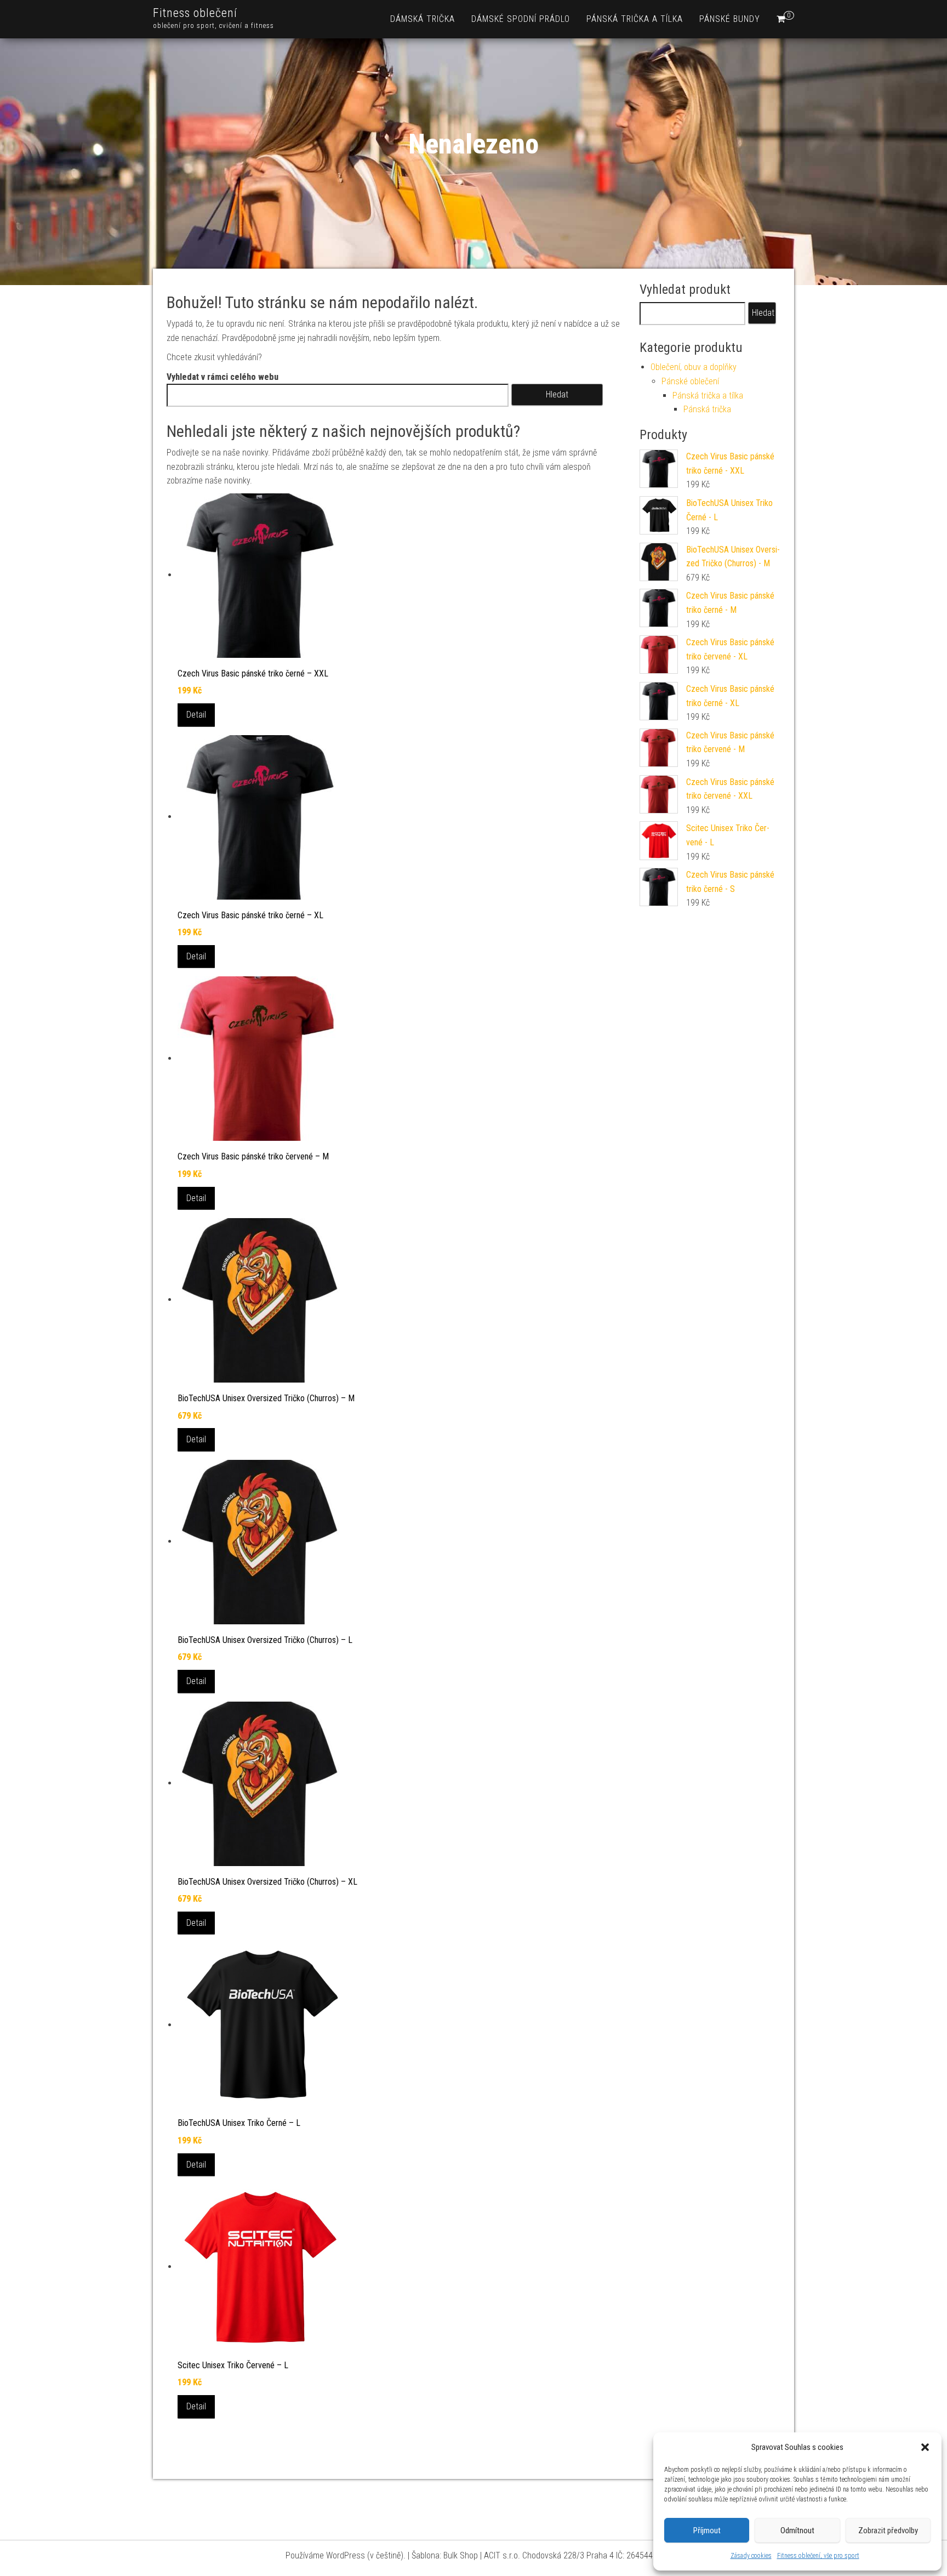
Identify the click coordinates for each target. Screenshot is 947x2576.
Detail (196, 715)
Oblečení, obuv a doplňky (694, 367)
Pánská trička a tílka (635, 19)
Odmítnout (797, 2530)
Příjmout (707, 2530)
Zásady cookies (751, 2556)
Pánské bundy (730, 19)
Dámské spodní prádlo (521, 19)
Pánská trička (707, 409)
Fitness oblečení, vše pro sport (818, 2556)
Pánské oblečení (690, 381)
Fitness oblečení (195, 13)
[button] (925, 2447)
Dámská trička (423, 19)
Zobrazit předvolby (888, 2530)
